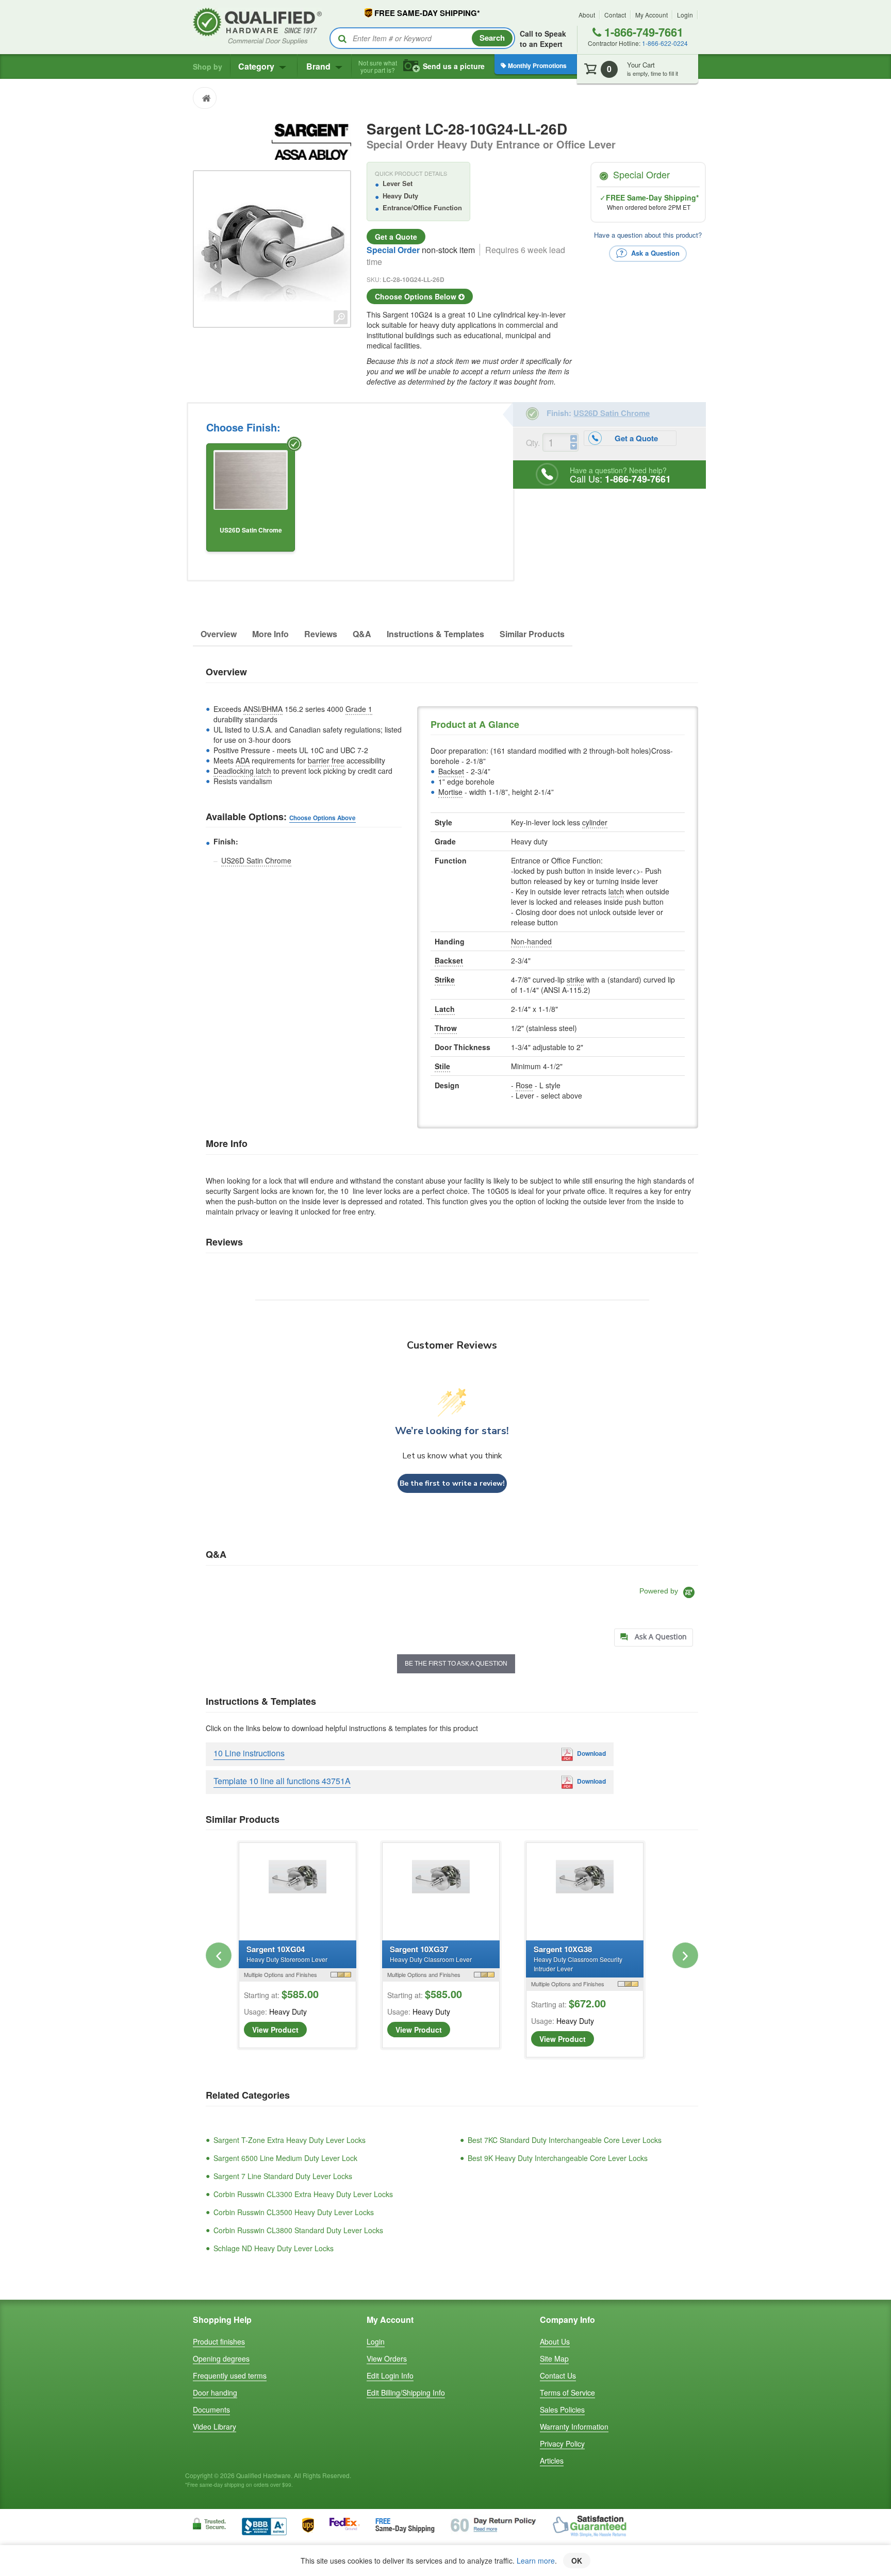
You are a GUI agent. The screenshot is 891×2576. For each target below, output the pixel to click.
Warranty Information (574, 2427)
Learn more (536, 2561)
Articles (552, 2461)
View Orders (387, 2358)
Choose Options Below (417, 296)
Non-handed (531, 941)
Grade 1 (359, 709)
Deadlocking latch (242, 771)
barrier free (326, 760)
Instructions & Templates (435, 634)
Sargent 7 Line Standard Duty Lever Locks (283, 2176)
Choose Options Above (323, 818)
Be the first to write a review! (452, 1483)
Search (492, 38)
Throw (446, 1028)
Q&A (362, 634)
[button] (219, 1955)
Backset (451, 771)
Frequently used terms (230, 2375)
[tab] (654, 1638)
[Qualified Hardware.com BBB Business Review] (264, 2525)
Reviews (321, 634)
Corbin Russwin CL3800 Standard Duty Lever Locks (298, 2230)
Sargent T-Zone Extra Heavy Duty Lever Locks (290, 2140)
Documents (211, 2409)
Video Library (214, 2427)
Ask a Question (654, 252)
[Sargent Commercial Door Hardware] (311, 140)
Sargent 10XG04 (287, 1954)
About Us (555, 2341)
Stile (442, 1066)
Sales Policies (562, 2409)
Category (257, 66)
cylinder (595, 822)
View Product (275, 2030)
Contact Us (558, 2375)
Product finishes (219, 2341)
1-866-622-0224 (665, 43)
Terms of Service (567, 2392)
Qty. (533, 443)
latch (616, 891)
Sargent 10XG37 (431, 1954)
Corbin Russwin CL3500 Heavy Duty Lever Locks (294, 2212)
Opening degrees (221, 2358)
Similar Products (532, 634)
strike (575, 979)
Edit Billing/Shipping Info (406, 2392)
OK (577, 2561)
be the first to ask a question (456, 1664)
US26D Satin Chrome (256, 860)
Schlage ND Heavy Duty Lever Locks (274, 2248)
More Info (270, 634)
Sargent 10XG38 (578, 1958)
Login (685, 15)
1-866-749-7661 (642, 32)
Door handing (215, 2392)
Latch (445, 1009)
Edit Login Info (390, 2375)
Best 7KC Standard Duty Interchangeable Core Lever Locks (565, 2140)
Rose (524, 1085)
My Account (651, 15)
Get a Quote (396, 237)
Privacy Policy (562, 2444)
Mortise (450, 792)
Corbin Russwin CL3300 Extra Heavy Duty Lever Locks (303, 2194)
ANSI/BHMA (263, 709)
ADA (243, 760)
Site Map (554, 2358)
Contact (615, 15)
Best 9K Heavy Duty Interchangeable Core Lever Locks (558, 2158)
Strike (445, 979)
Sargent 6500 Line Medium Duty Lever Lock (285, 2158)
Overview (219, 634)
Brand (319, 66)
